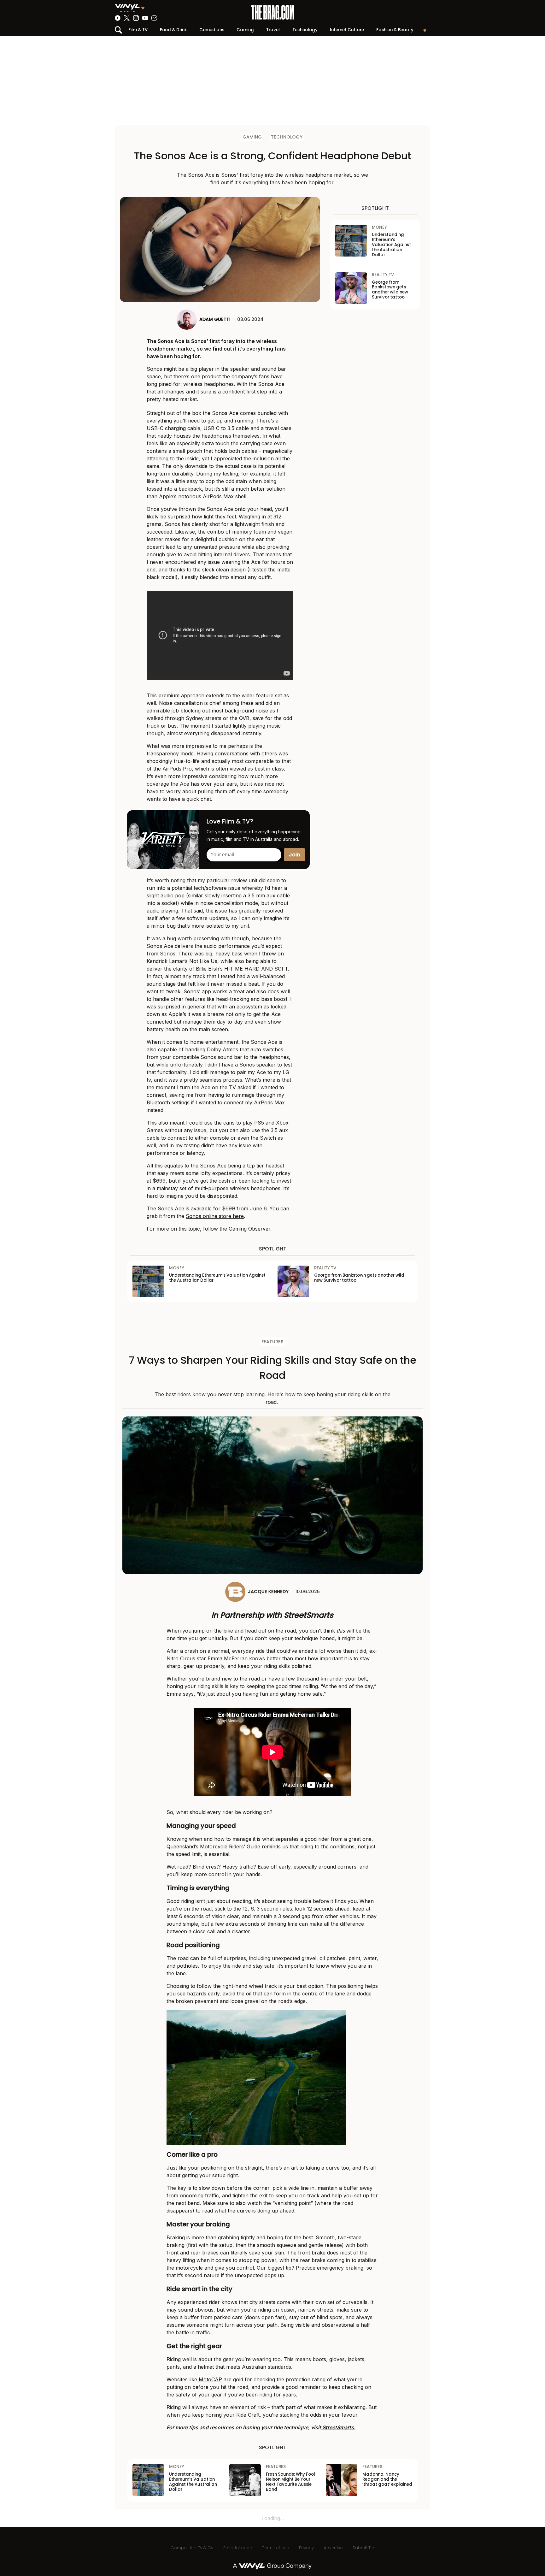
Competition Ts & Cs (192, 2548)
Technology (305, 30)
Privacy (306, 2548)
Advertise (333, 2548)
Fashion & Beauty (395, 30)
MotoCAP (210, 2379)
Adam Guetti (215, 319)
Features (272, 1342)
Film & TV (138, 30)
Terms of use (275, 2548)
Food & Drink (173, 30)
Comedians (212, 30)
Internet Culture (347, 30)
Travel (273, 30)
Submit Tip (363, 2548)
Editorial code (238, 2548)
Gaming (245, 30)
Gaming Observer (249, 1229)
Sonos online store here (215, 1216)
